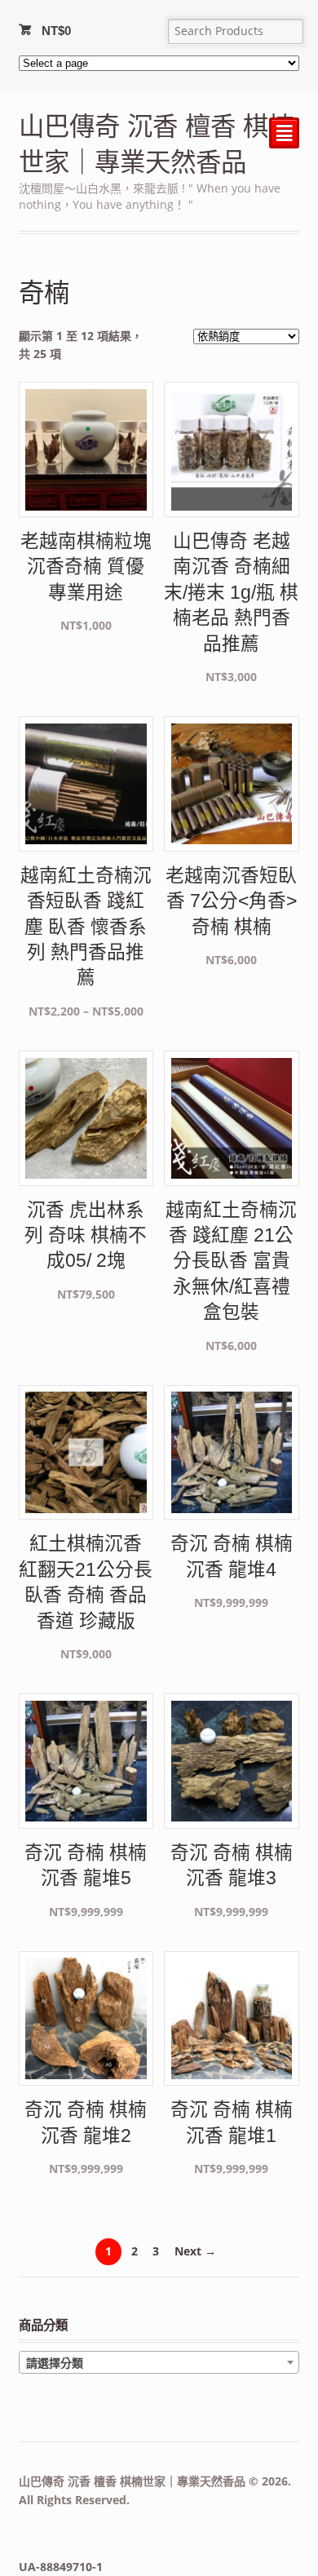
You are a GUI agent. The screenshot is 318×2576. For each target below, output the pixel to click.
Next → (195, 2251)
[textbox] (159, 2363)
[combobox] (159, 2362)
